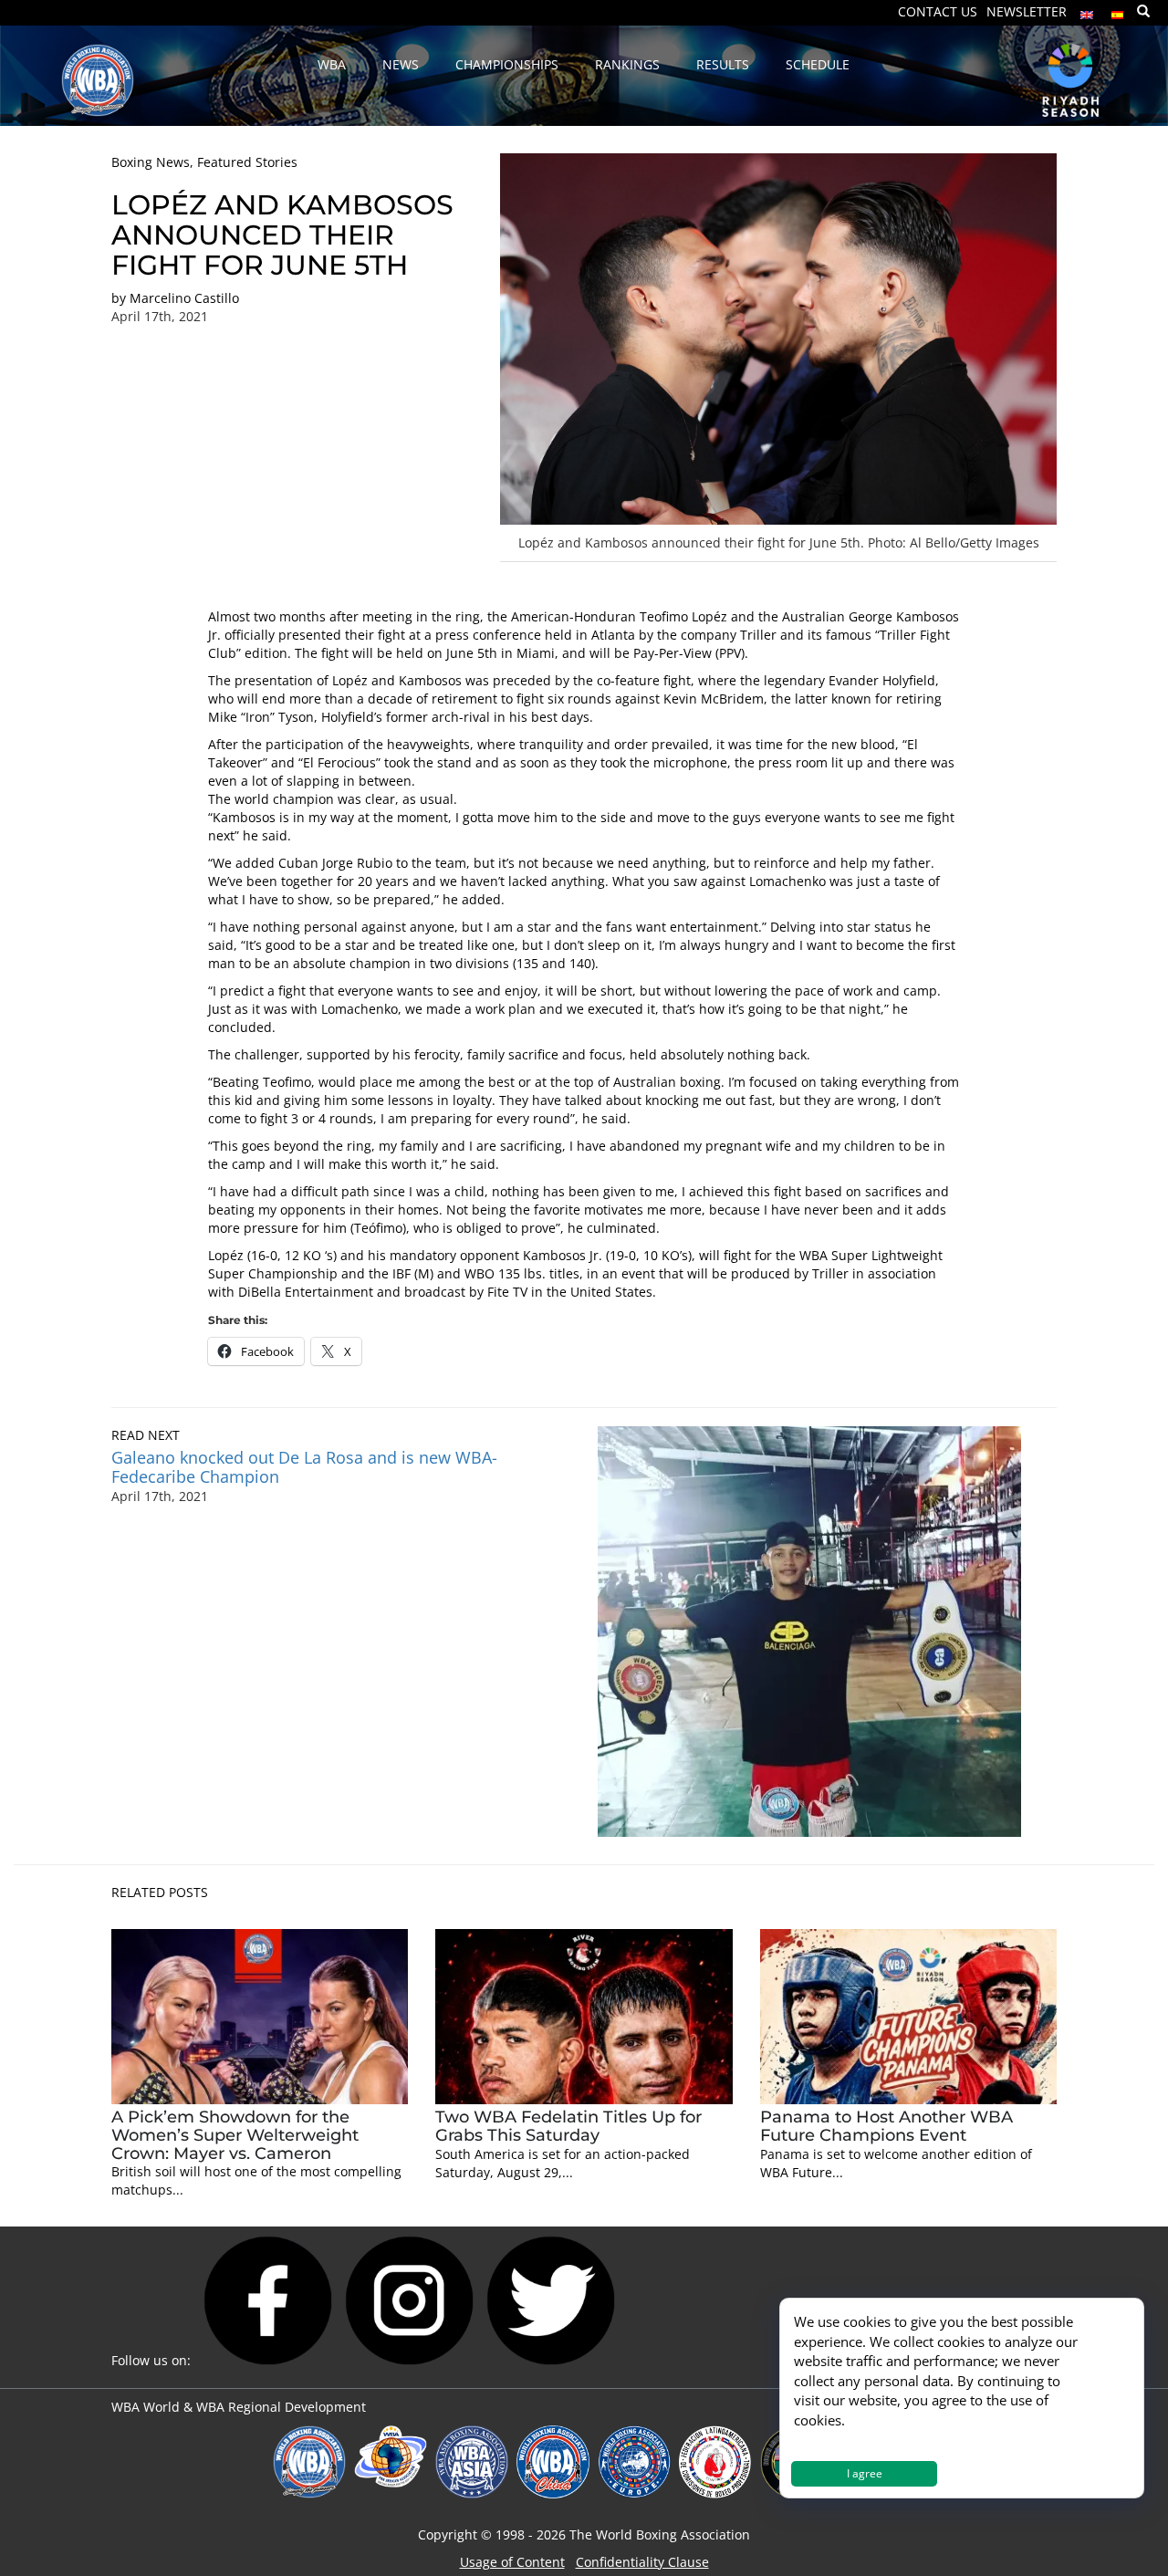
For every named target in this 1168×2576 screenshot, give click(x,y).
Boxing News (151, 162)
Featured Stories (247, 162)
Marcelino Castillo (184, 298)
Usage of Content (512, 2562)
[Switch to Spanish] (1118, 10)
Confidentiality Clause (642, 2562)
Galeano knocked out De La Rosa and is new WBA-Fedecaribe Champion (304, 1467)
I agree (865, 2473)
